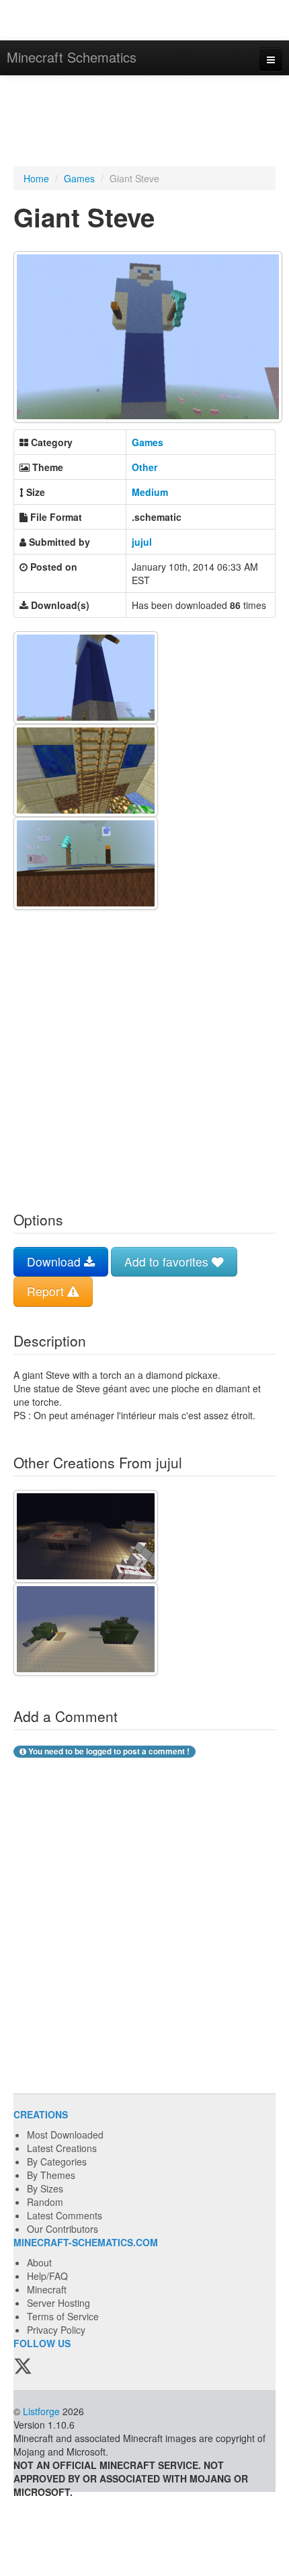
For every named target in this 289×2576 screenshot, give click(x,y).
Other (144, 467)
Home (36, 178)
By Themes (51, 2175)
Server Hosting (58, 2303)
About (39, 2262)
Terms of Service (63, 2316)
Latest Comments (65, 2215)
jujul (142, 542)
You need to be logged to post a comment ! (108, 1751)
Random (45, 2202)
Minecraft (47, 2289)
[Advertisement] (144, 122)
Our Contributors (63, 2229)
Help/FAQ (47, 2276)
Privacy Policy (56, 2330)
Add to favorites (168, 1261)
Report (47, 1291)
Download (55, 1261)
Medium (150, 492)
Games (79, 178)
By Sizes (45, 2188)
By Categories (57, 2161)
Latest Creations (62, 2148)
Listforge (41, 2411)
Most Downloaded (65, 2135)
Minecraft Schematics (72, 57)
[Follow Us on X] (23, 2367)
